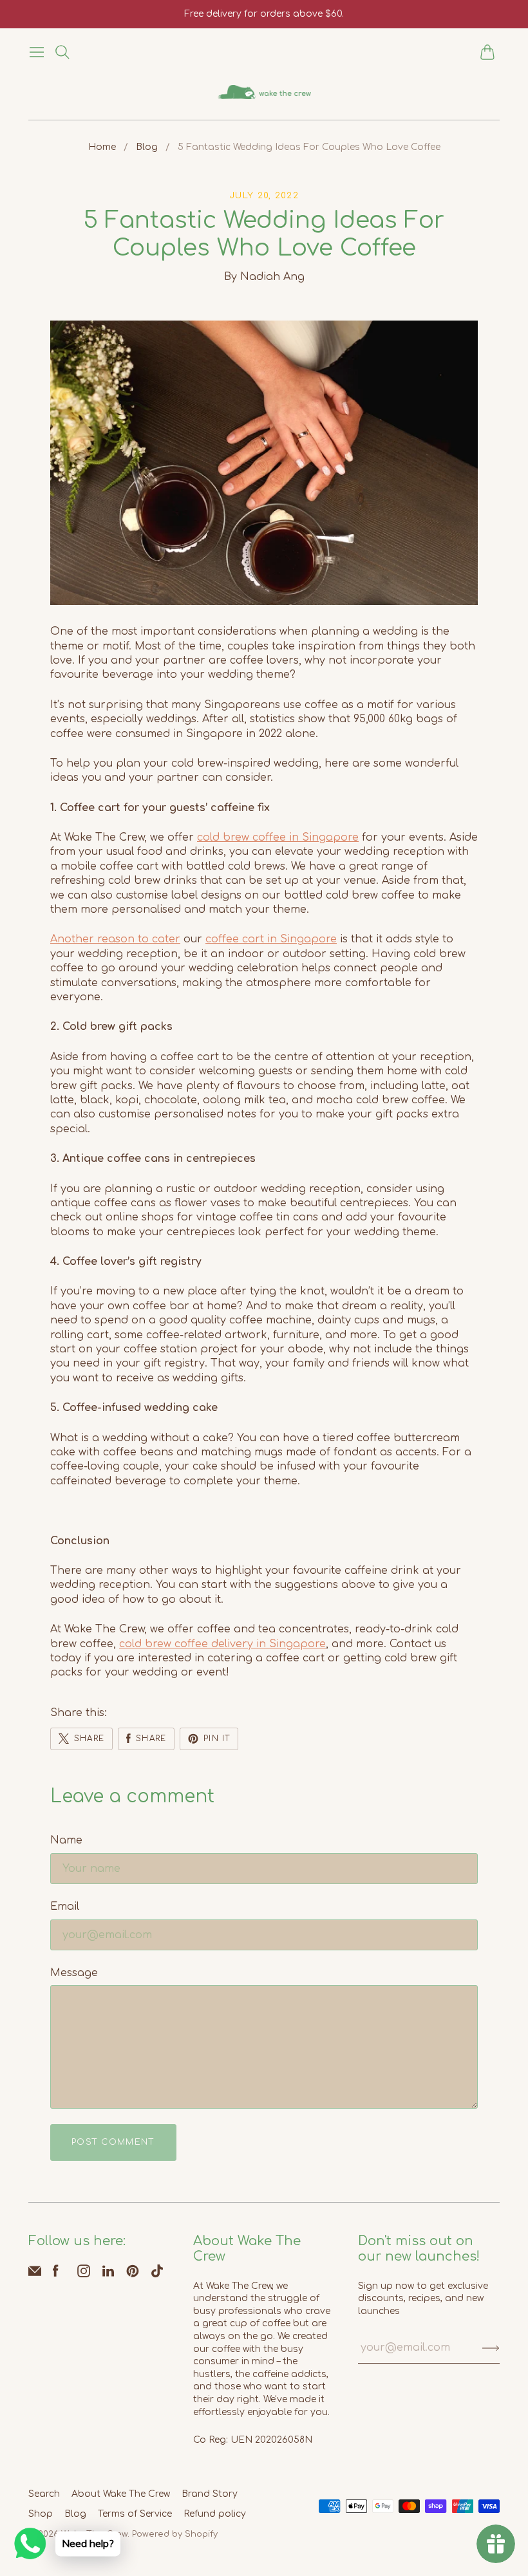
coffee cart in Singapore (271, 939)
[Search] (62, 52)
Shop (41, 2514)
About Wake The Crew (121, 2494)
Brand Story (210, 2494)
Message (74, 1973)
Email (65, 1907)
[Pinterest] (133, 2274)
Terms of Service (135, 2514)
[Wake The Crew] (264, 92)
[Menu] (37, 52)
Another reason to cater (115, 939)
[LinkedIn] (108, 2274)
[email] (35, 2274)
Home (102, 147)
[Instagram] (84, 2274)
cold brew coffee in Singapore (278, 837)
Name (66, 1840)
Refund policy (215, 2514)
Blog (147, 147)
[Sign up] (491, 2347)
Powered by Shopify (175, 2534)
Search (44, 2494)
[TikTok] (157, 2274)
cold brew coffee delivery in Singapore (222, 1644)
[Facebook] (56, 2274)
